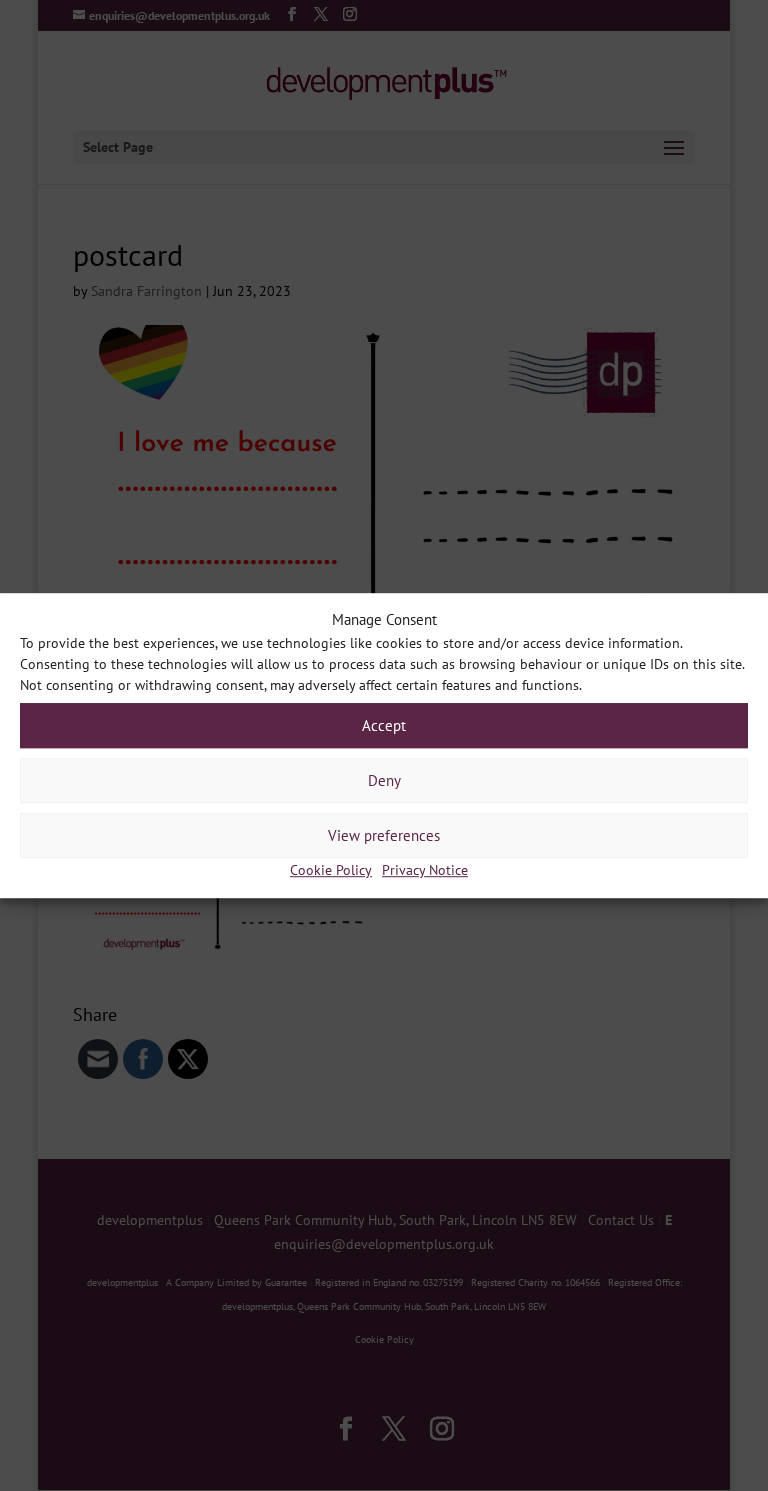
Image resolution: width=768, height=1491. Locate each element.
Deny (384, 780)
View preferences (384, 835)
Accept (384, 725)
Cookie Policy (331, 871)
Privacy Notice (425, 871)
